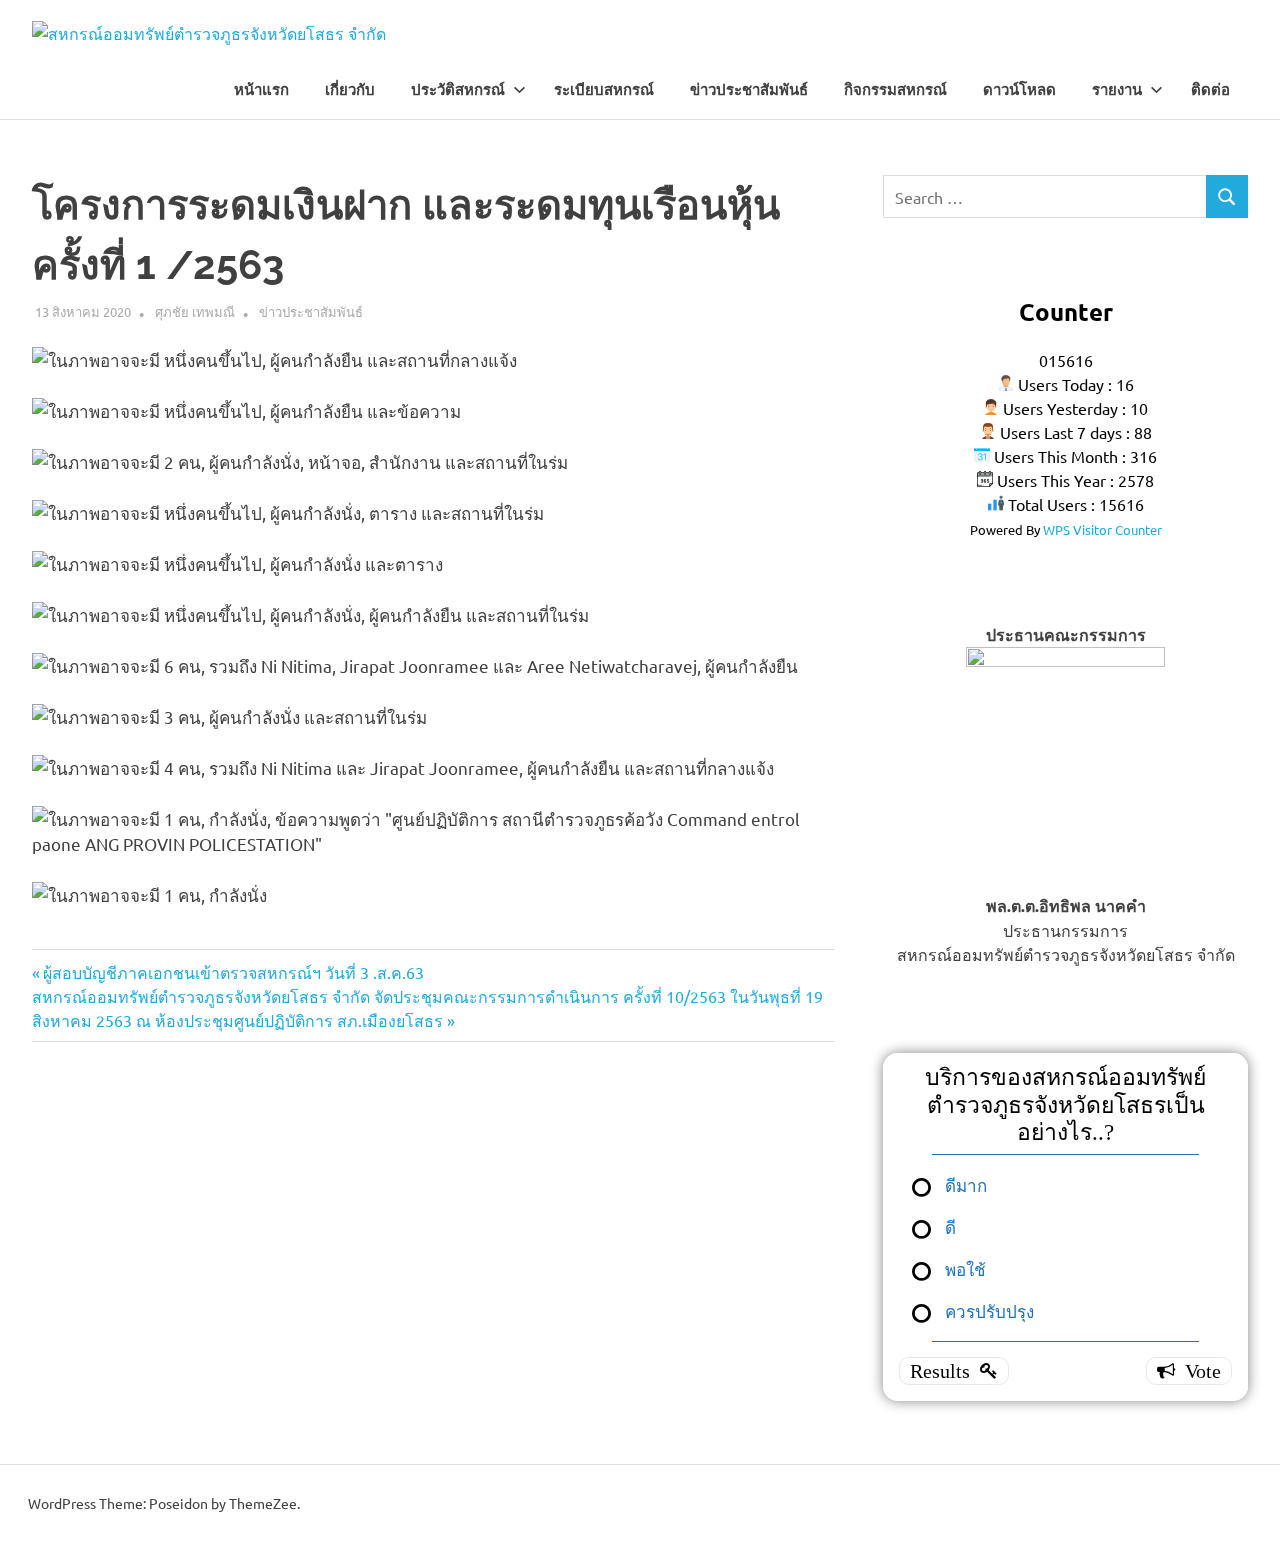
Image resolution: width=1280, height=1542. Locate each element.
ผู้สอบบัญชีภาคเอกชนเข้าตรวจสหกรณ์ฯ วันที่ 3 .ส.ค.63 (233, 972)
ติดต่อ (1210, 90)
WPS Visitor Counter (1102, 529)
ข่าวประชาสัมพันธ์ (749, 90)
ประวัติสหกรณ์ (458, 90)
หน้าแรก (261, 90)
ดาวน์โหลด (1019, 90)
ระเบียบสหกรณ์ (604, 90)
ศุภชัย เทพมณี (195, 311)
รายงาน (1117, 90)
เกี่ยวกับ (350, 90)
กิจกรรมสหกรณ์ (895, 90)
